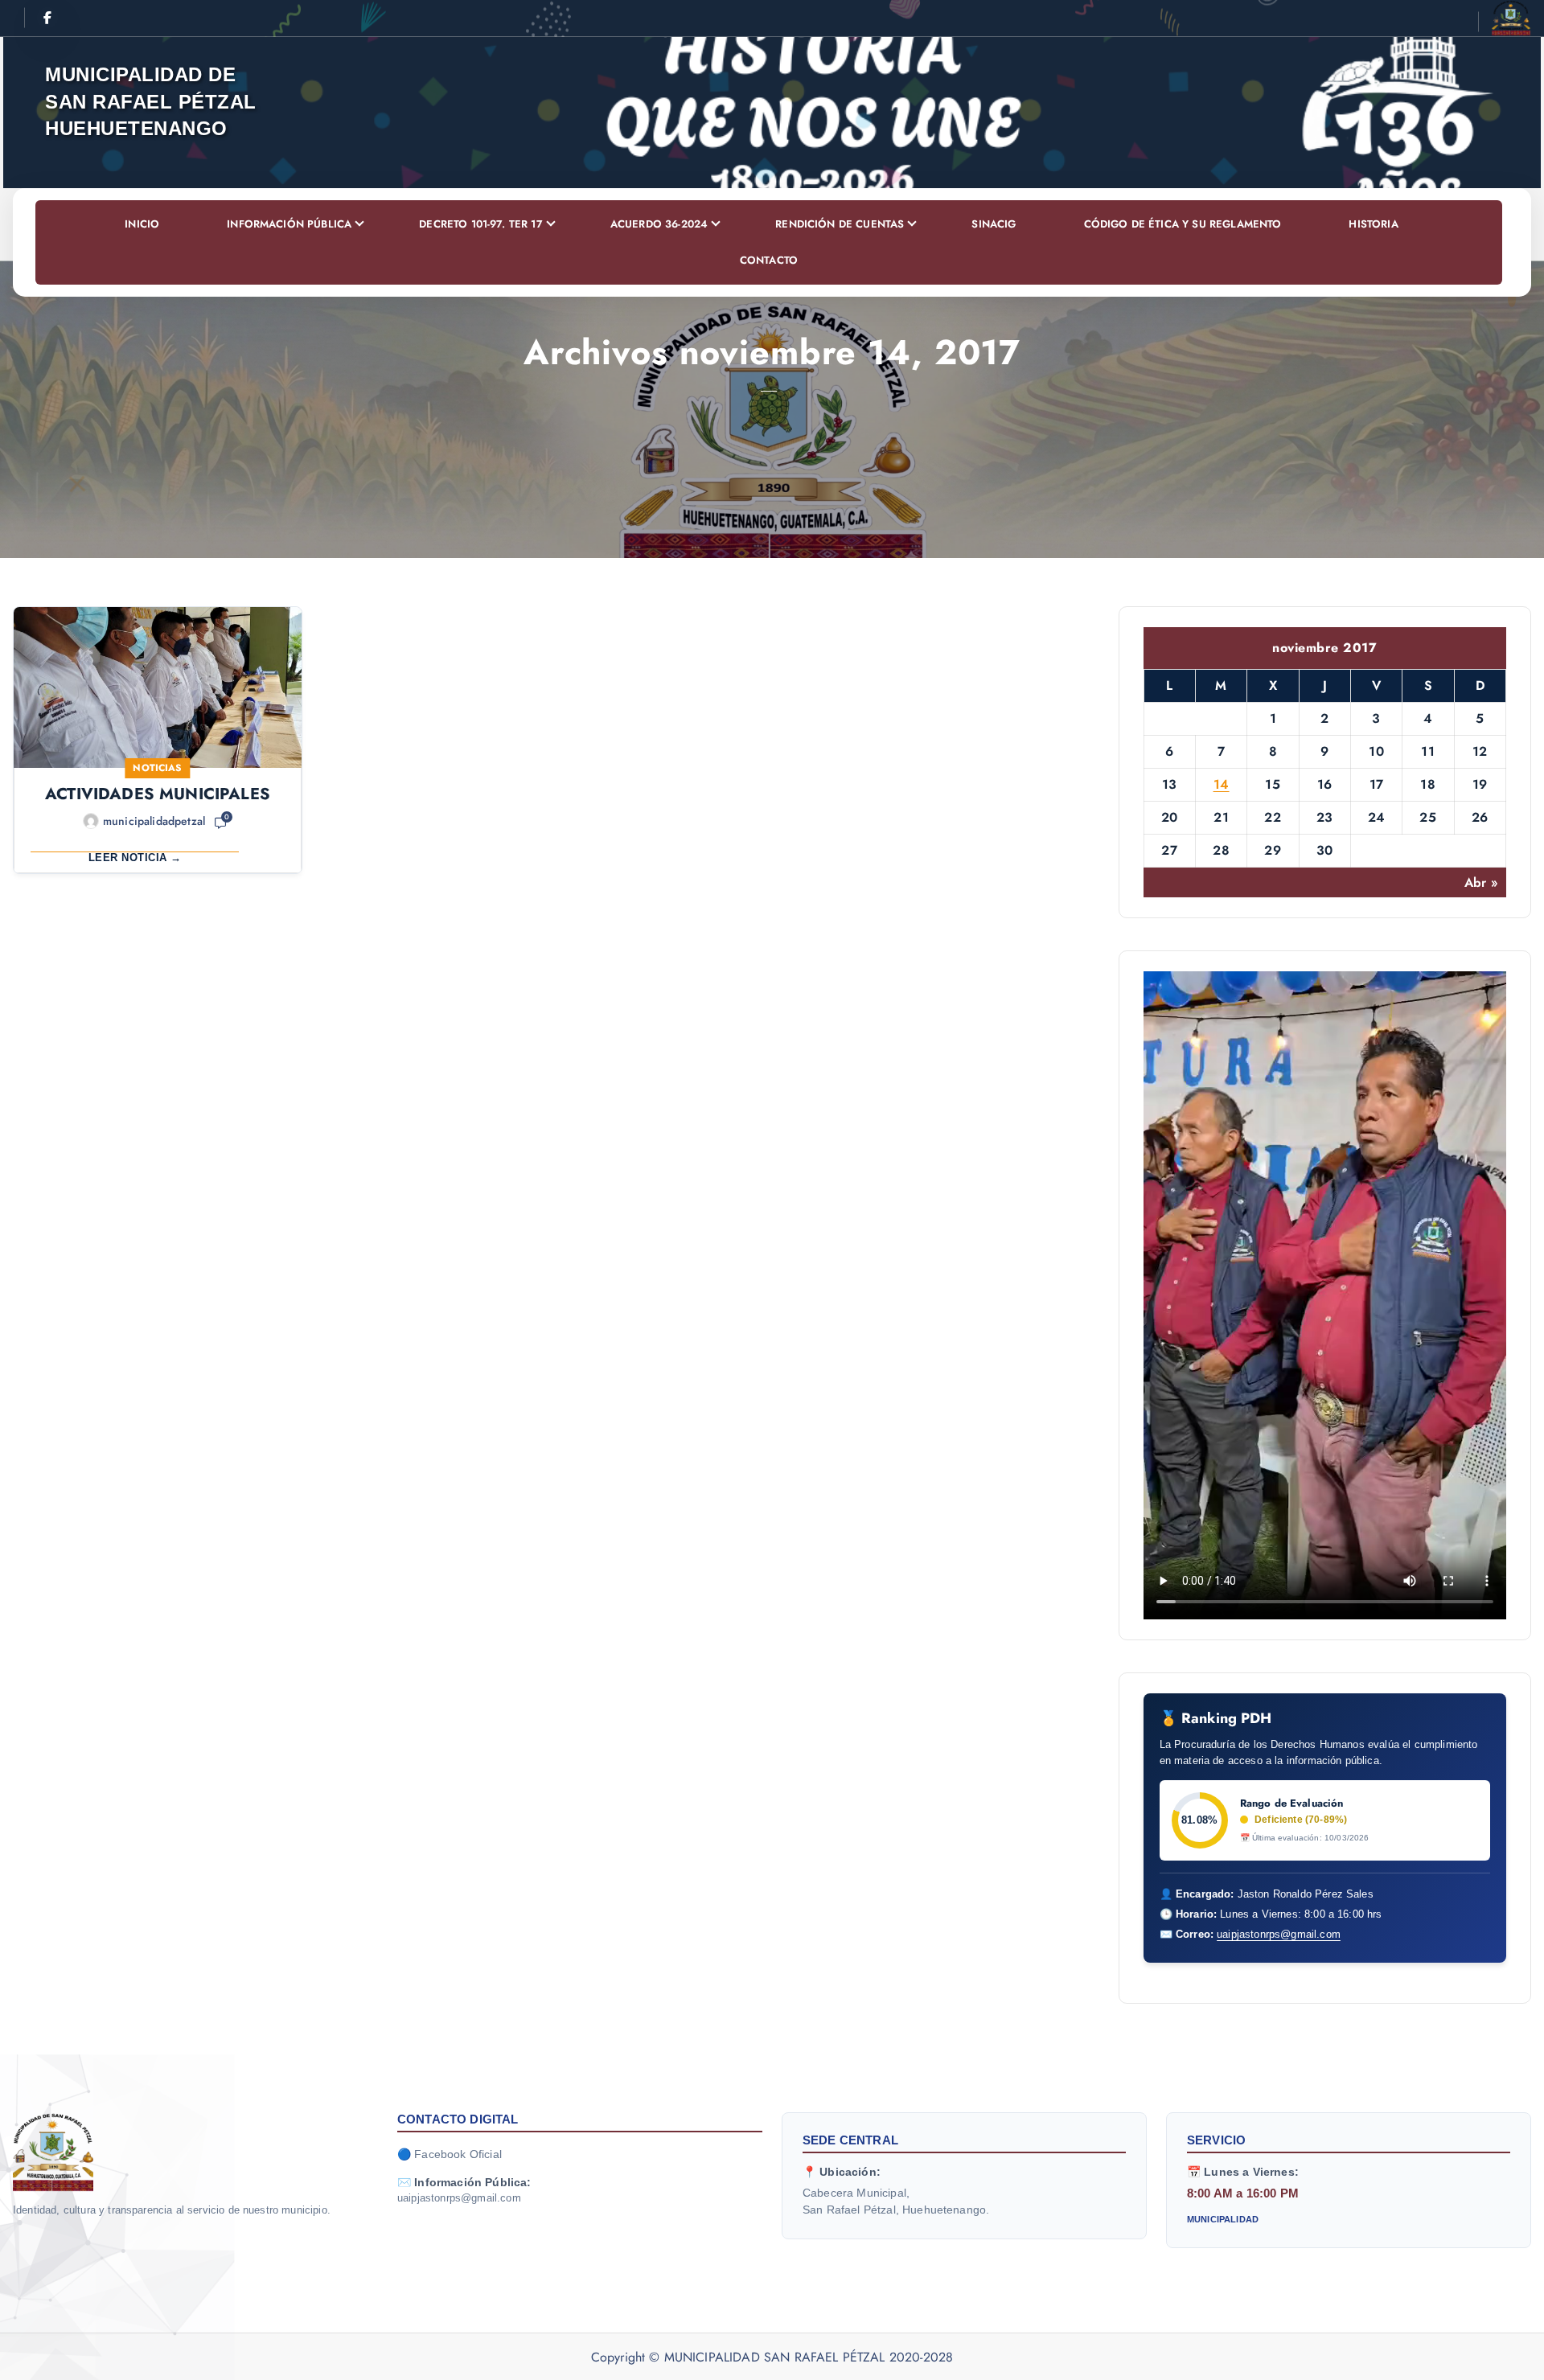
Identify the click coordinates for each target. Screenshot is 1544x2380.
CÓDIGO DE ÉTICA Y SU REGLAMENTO (1183, 224)
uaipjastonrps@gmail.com (1279, 1934)
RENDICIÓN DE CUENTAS (840, 224)
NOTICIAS (157, 768)
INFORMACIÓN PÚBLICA (289, 224)
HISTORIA (1373, 224)
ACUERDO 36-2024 (659, 224)
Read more (158, 851)
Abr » (1481, 882)
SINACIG (994, 224)
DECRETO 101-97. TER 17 (481, 224)
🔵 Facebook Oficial (450, 2154)
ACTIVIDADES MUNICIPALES (158, 794)
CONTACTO (769, 260)
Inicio (142, 224)
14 (1222, 784)
